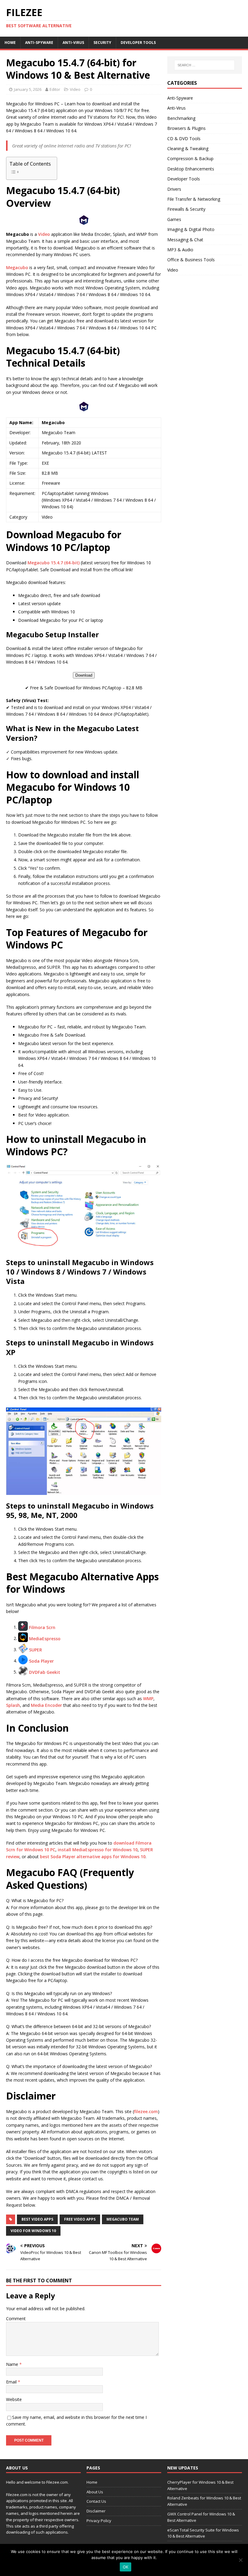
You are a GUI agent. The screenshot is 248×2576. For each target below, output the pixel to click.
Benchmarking (181, 118)
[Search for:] (204, 65)
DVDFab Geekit (45, 1672)
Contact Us (96, 2501)
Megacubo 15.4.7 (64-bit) (54, 563)
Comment (16, 2319)
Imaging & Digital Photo (191, 229)
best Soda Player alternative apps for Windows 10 (93, 1857)
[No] (240, 2560)
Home (10, 43)
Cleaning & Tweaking (188, 148)
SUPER (36, 1649)
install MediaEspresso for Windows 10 (98, 1850)
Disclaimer (96, 2511)
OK (126, 2567)
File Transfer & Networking (194, 199)
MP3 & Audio (180, 250)
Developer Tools (138, 43)
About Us (95, 2492)
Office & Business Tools (191, 260)
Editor (55, 89)
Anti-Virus (73, 43)
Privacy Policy (99, 2521)
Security (102, 43)
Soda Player (41, 1661)
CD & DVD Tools (184, 139)
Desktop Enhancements (191, 169)
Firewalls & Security (186, 209)
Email (12, 2382)
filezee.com (146, 2111)
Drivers (174, 189)
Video (75, 89)
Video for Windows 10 (33, 2231)
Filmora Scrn (42, 1627)
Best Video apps (37, 2219)
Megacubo (17, 267)
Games (174, 219)
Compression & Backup (190, 158)
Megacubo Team (123, 2219)
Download (84, 675)
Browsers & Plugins (186, 128)
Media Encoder (46, 1705)
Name (13, 2364)
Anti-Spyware (39, 43)
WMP (148, 1699)
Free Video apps (80, 2219)
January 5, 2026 (28, 89)
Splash (13, 1705)
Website (14, 2399)
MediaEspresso (45, 1638)
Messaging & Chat (185, 240)
